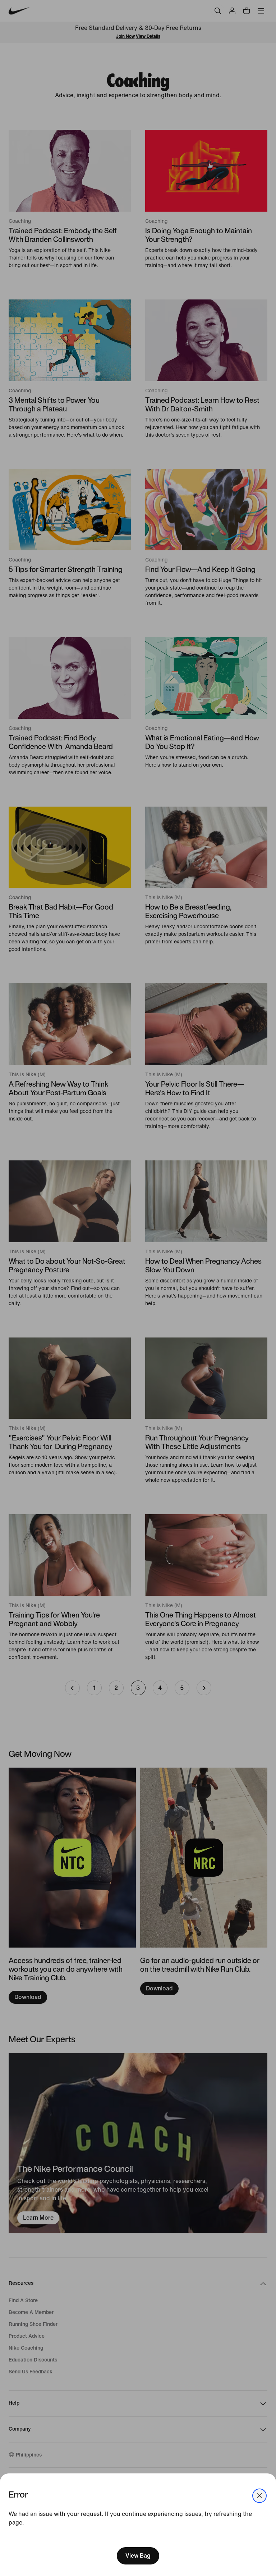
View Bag (138, 2556)
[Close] (259, 2496)
